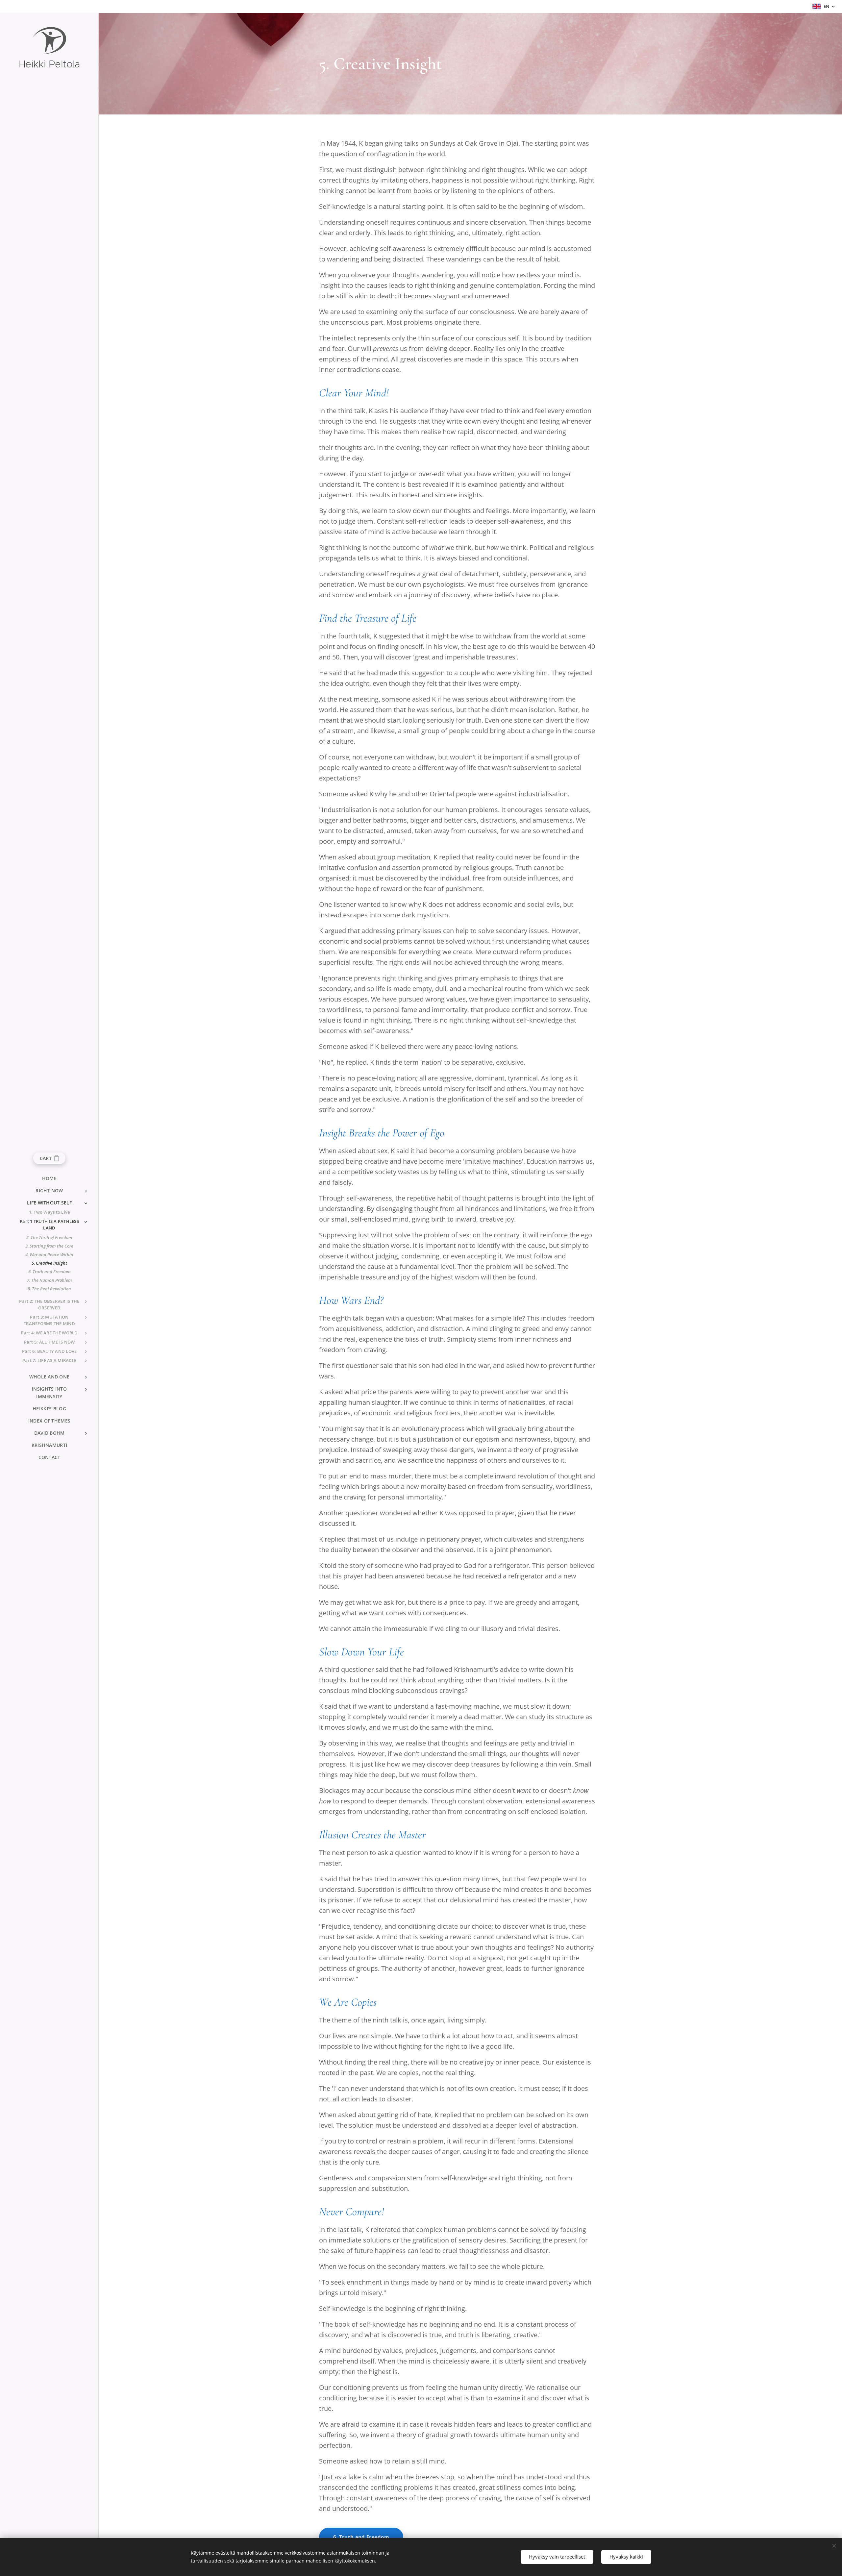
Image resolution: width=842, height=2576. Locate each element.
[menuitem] (49, 1178)
